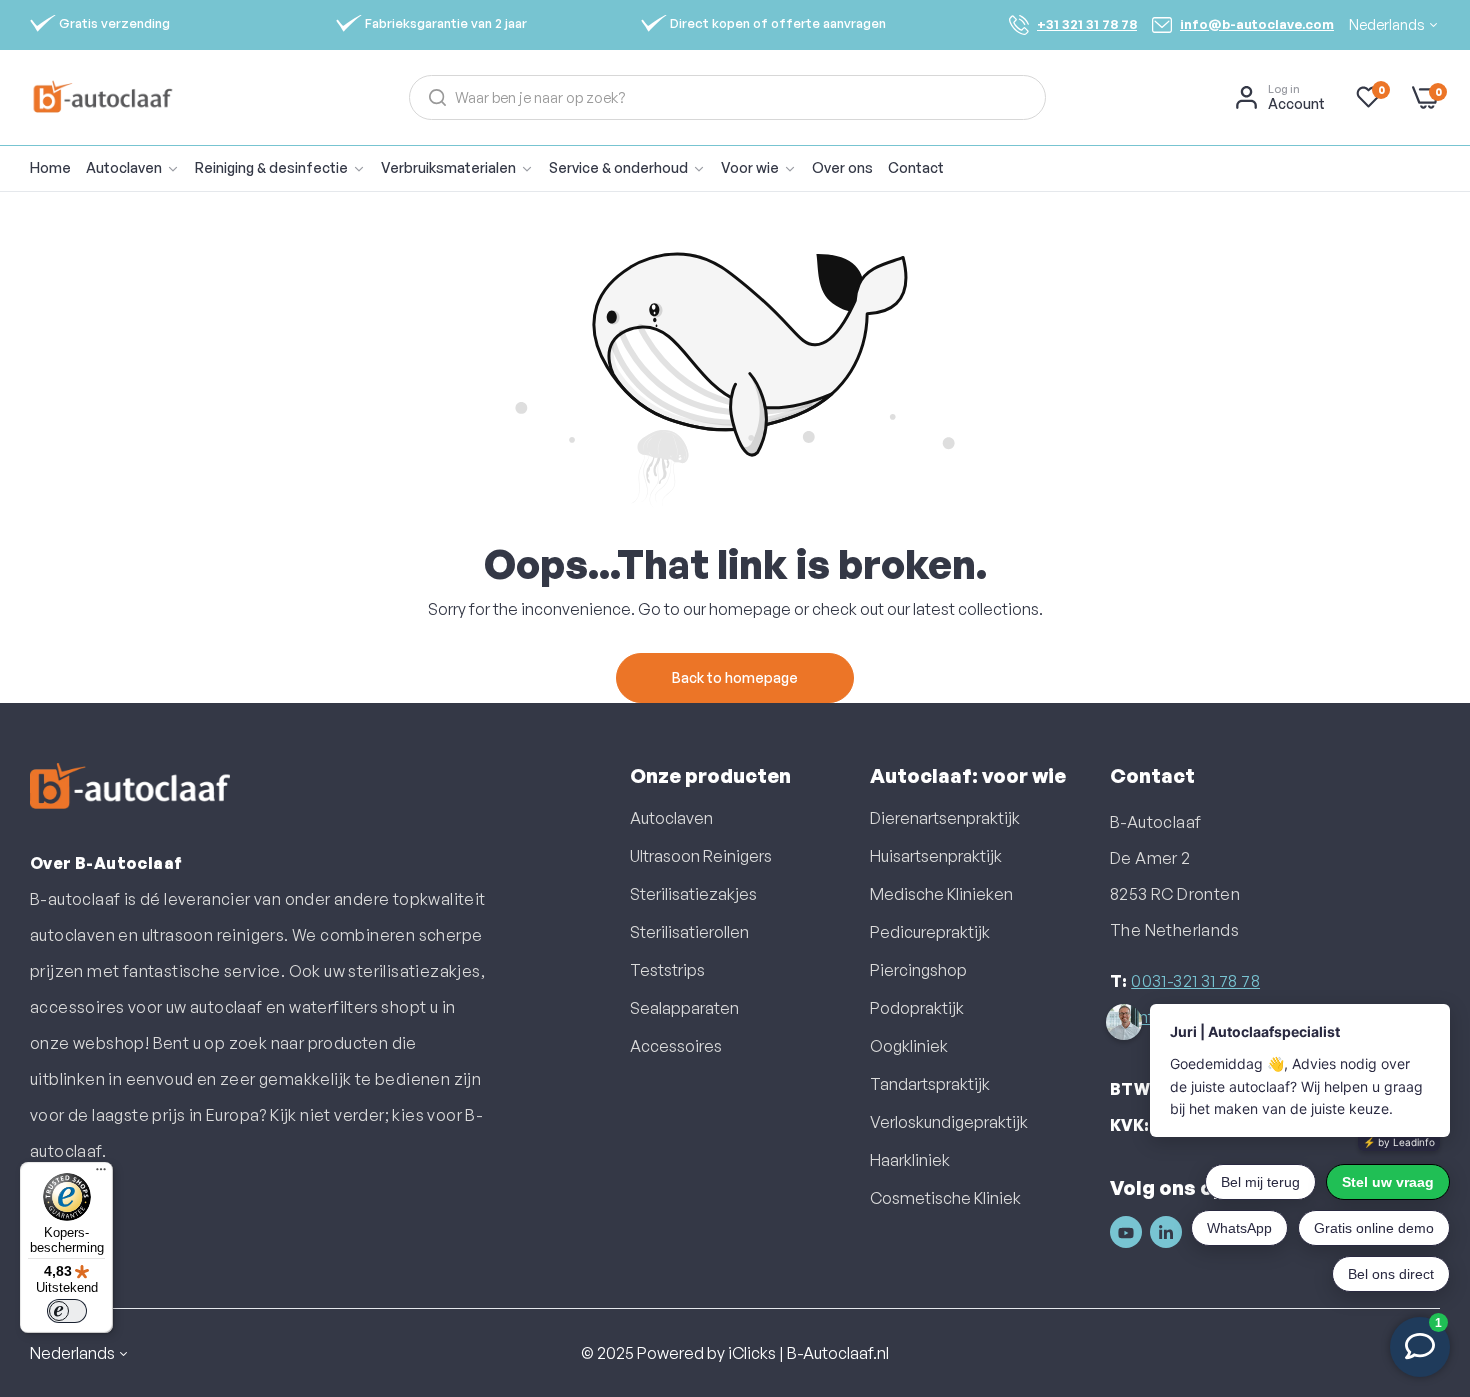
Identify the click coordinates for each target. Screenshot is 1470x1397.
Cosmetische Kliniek (945, 1198)
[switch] (67, 1311)
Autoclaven (671, 818)
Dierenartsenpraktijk (945, 818)
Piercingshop (918, 970)
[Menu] (101, 1174)
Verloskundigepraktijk (949, 1122)
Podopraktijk (917, 1008)
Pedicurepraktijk (930, 932)
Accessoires (676, 1046)
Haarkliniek (910, 1160)
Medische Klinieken (941, 894)
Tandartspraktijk (930, 1084)
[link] (288, 168)
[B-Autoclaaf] (102, 97)
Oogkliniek (909, 1046)
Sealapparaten (684, 1008)
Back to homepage (735, 677)
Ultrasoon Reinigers (701, 856)
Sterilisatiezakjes (693, 894)
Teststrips (667, 970)
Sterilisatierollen (689, 932)
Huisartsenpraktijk (936, 856)
